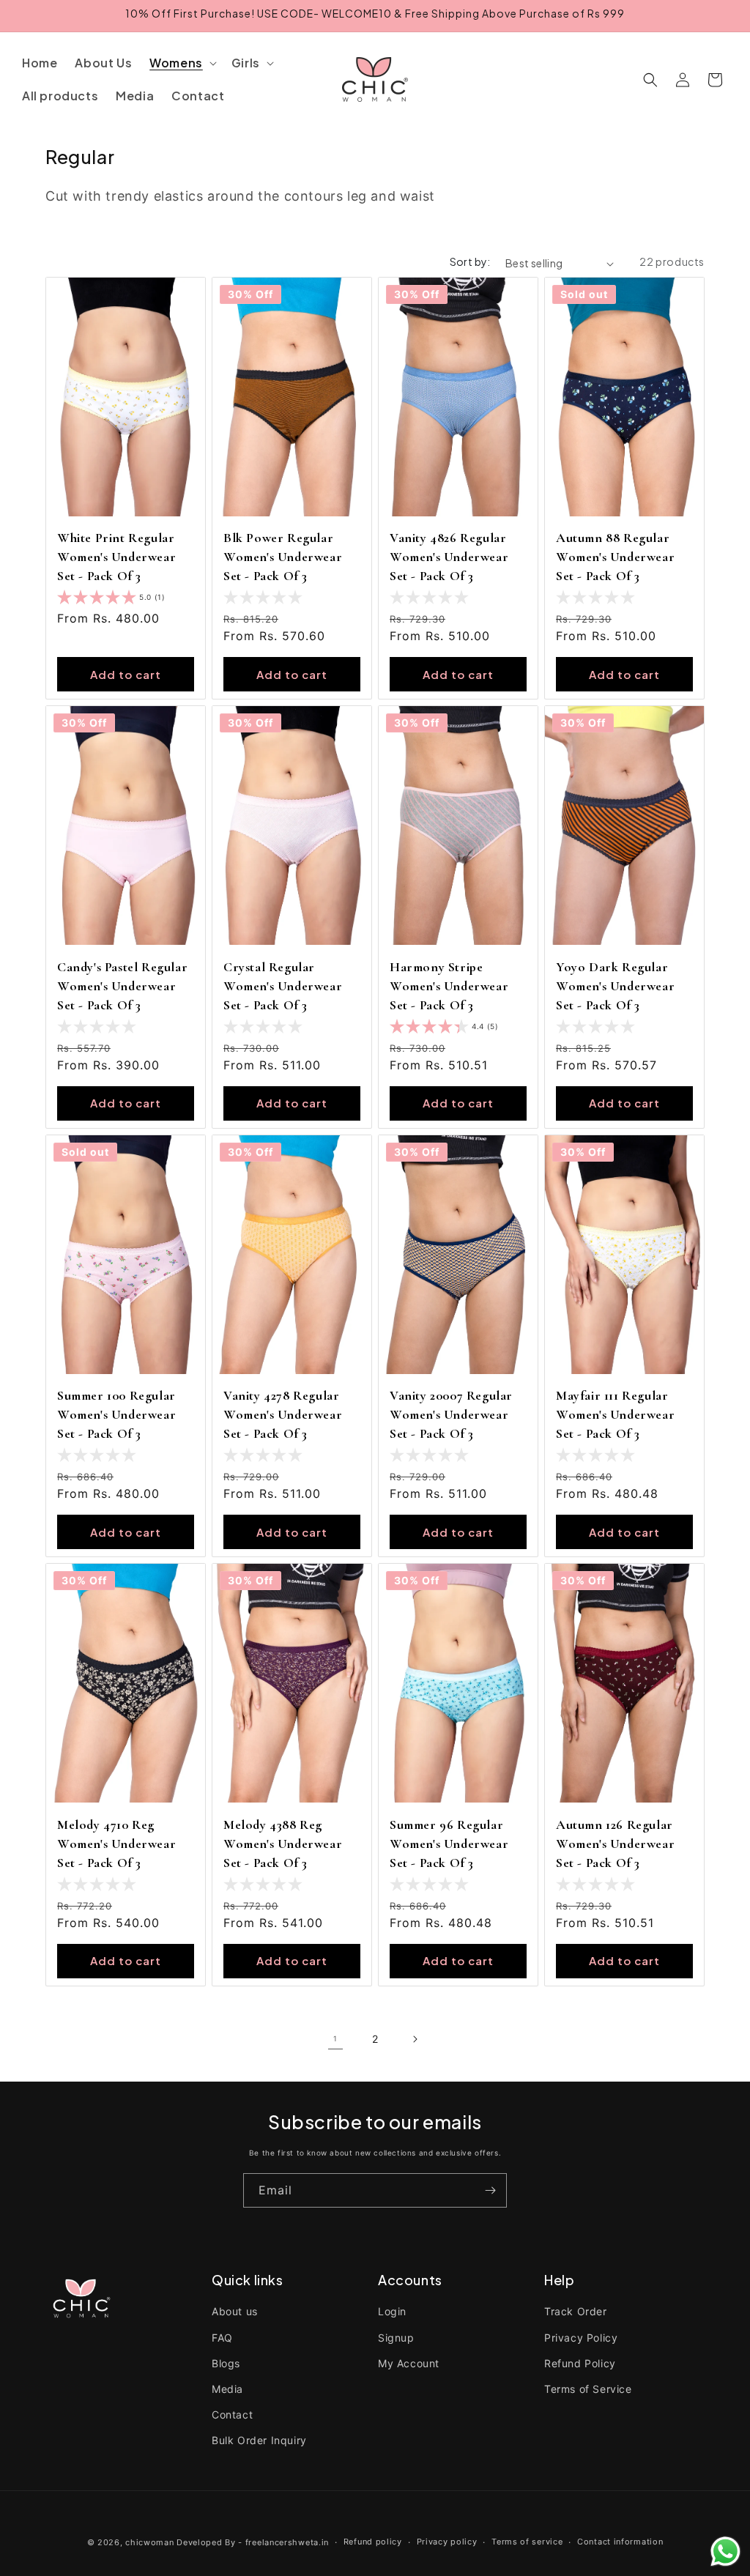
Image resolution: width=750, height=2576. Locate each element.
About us (235, 2311)
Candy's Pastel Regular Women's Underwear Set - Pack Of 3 (122, 986)
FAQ (222, 2338)
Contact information (620, 2542)
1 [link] (335, 2038)
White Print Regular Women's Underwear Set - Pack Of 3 (116, 557)
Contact (232, 2414)
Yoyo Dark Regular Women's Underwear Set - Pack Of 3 (615, 986)
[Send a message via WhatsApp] (725, 2551)
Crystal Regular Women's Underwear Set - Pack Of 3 (283, 986)
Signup (396, 2338)
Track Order (576, 2311)
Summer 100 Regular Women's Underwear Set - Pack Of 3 (116, 1414)
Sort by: (470, 261)
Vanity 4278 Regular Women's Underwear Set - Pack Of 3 (283, 1414)
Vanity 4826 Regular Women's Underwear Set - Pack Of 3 (449, 557)
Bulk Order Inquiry (259, 2440)
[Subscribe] (490, 2190)
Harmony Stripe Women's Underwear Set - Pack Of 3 (449, 986)
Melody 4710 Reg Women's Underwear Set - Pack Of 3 (116, 1844)
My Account (409, 2363)
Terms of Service (588, 2389)
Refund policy (373, 2542)
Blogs (226, 2363)
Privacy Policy (581, 2338)
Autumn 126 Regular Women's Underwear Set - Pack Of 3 (615, 1844)
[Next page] (415, 2039)
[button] (182, 63)
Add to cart (126, 674)
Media (227, 2389)
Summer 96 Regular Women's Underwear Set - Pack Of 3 (449, 1844)
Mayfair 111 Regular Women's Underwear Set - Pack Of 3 (615, 1414)
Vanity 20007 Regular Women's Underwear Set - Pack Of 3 (451, 1414)
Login (392, 2311)
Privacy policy (447, 2542)
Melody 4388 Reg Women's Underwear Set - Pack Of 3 (283, 1844)
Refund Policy (580, 2363)
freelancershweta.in (287, 2542)
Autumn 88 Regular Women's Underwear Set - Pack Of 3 (615, 557)
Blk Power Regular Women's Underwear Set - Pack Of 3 (283, 557)
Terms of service (527, 2542)
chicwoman (149, 2542)
